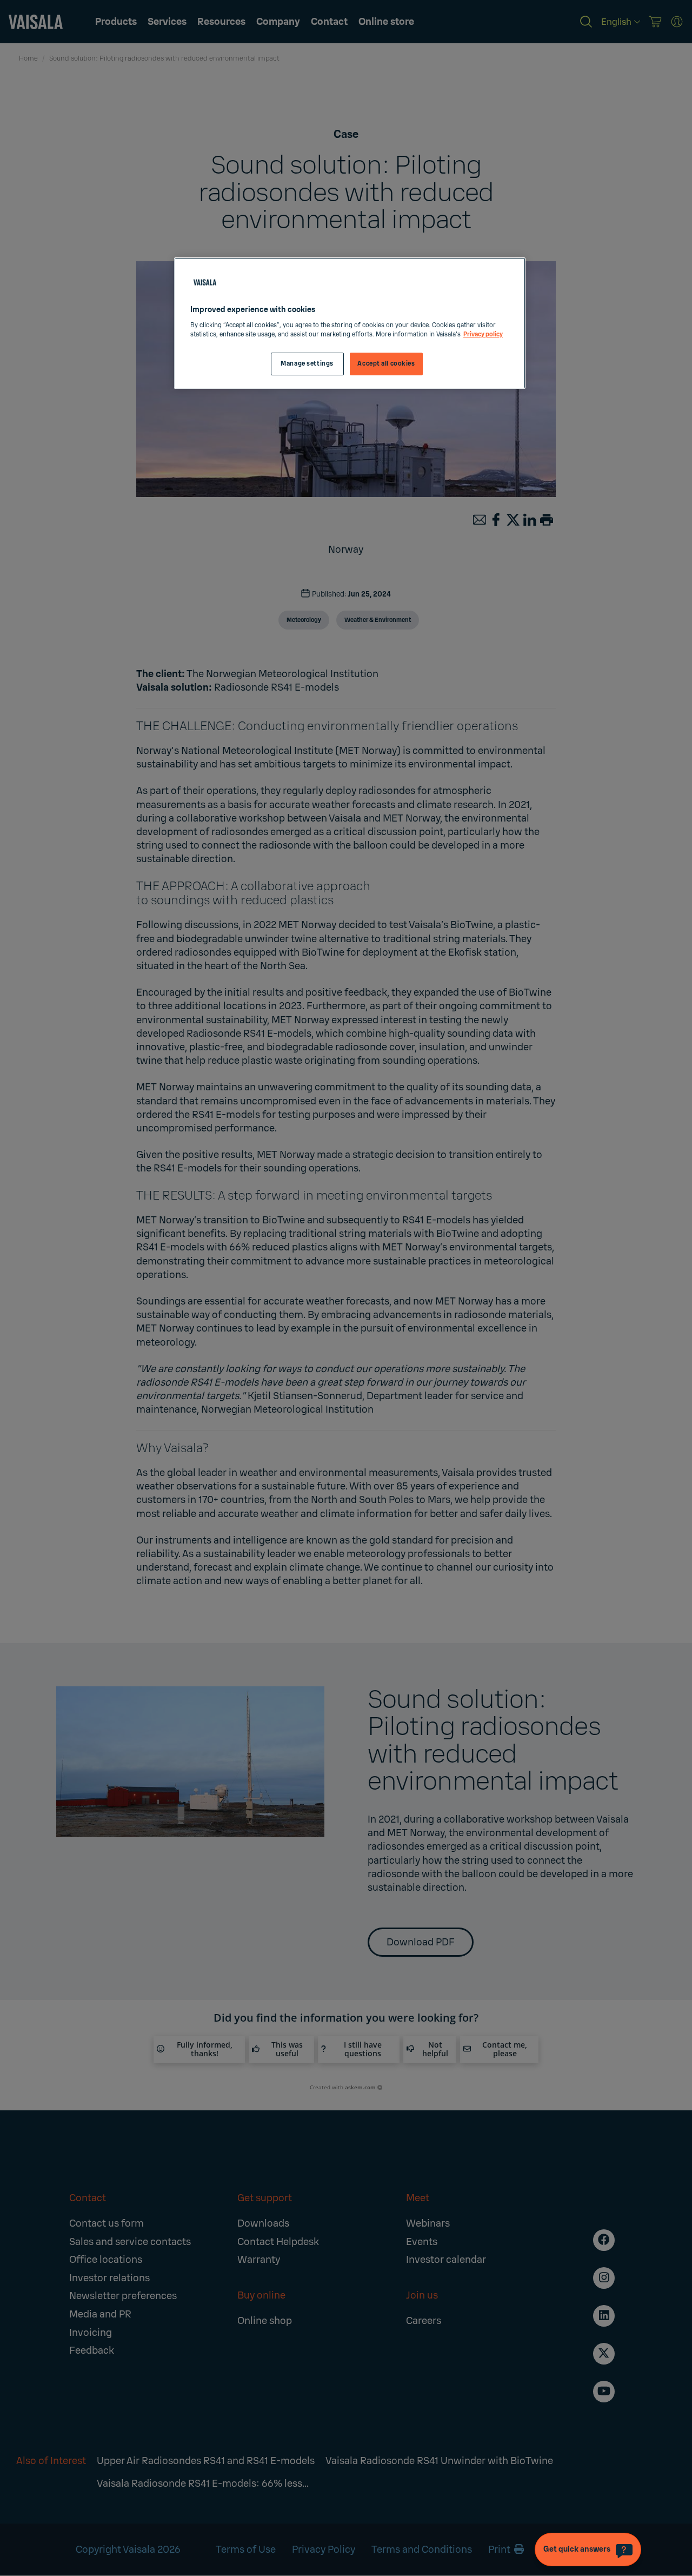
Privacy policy (483, 335)
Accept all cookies (386, 364)
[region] (350, 323)
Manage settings (307, 364)
